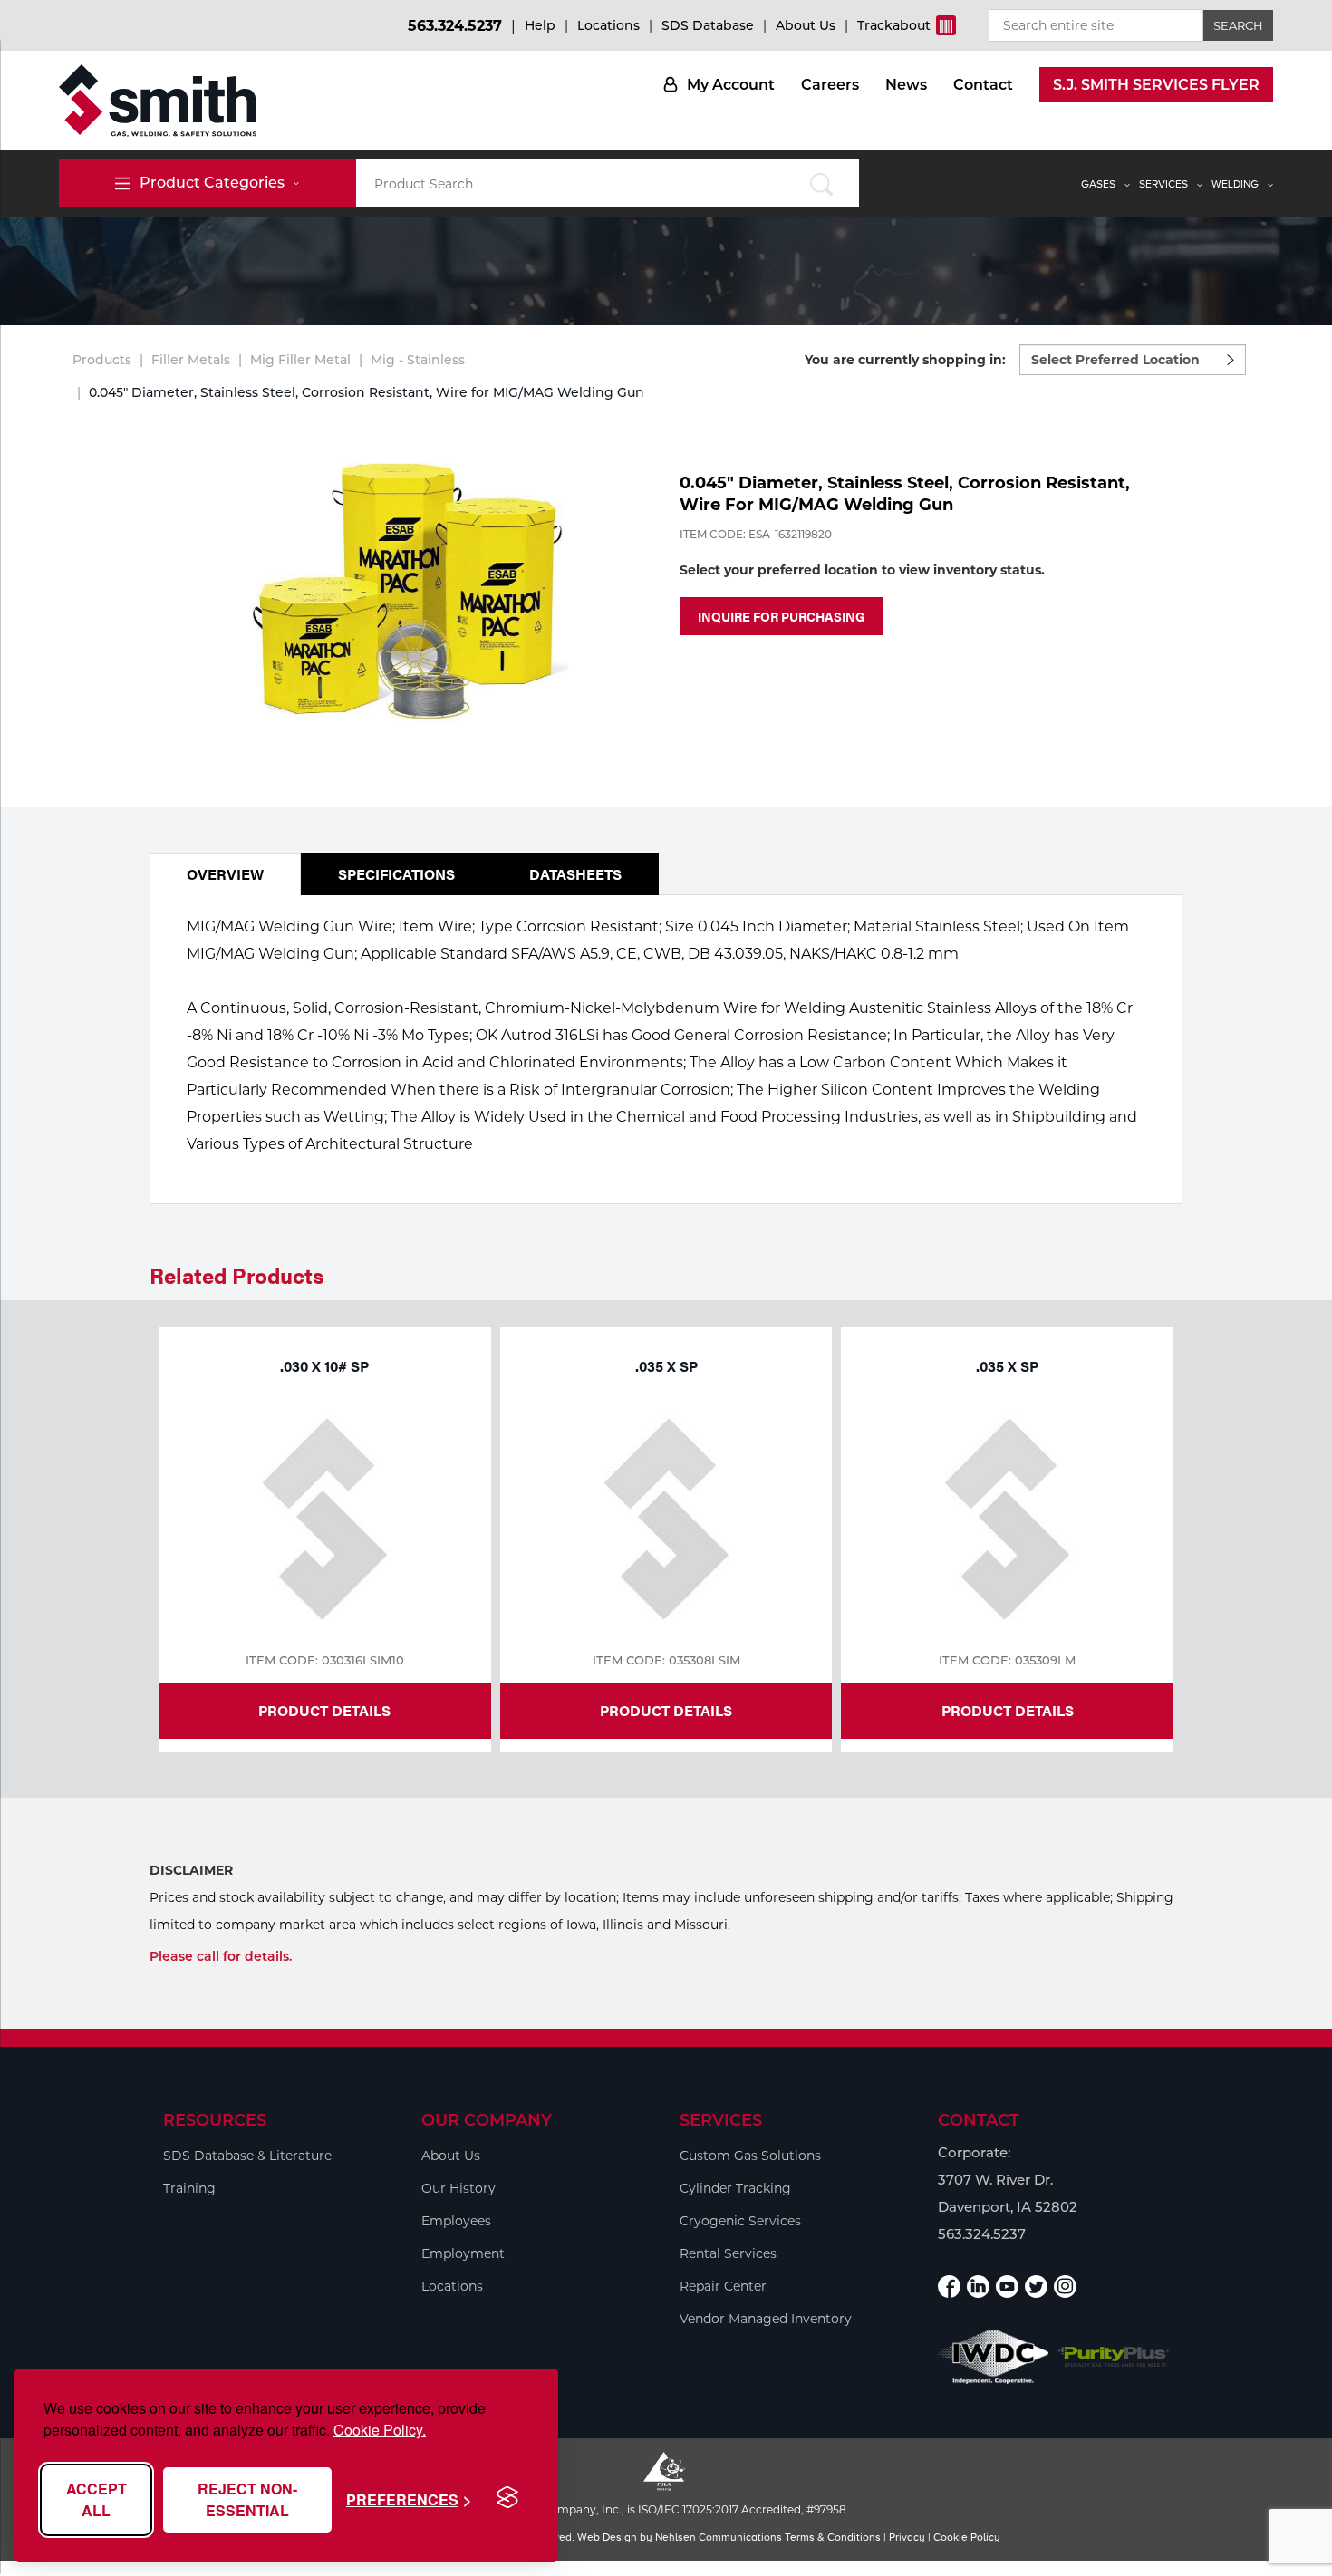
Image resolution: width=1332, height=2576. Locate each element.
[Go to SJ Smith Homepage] (158, 101)
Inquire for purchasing (782, 616)
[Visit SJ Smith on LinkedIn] (978, 2287)
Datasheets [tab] (575, 874)
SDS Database (708, 25)
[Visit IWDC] (994, 2356)
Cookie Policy (967, 2537)
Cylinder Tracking (735, 2188)
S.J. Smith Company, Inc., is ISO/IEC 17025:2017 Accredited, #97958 (666, 2509)
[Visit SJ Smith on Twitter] (1036, 2287)
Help (540, 25)
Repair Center (723, 2286)
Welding (1235, 184)
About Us (806, 25)
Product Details (324, 1710)
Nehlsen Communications (719, 2537)
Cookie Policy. (380, 2430)
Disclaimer (191, 1870)
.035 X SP (666, 1366)
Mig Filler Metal (300, 360)
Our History (458, 2188)
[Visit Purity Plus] (1114, 2357)
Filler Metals (191, 360)
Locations (608, 25)
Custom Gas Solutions (750, 2156)
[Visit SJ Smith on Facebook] (949, 2287)
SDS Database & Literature (247, 2156)
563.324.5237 (455, 26)
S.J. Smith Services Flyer (1156, 85)
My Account (731, 85)
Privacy (907, 2537)
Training (189, 2188)
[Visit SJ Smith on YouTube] (1007, 2287)
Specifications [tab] (396, 874)
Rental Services (728, 2253)
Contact (983, 85)
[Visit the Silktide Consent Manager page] (507, 2498)
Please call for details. (221, 1956)
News (906, 85)
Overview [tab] (225, 874)
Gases (1098, 184)
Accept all (97, 2499)
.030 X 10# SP (324, 1366)
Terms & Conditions (833, 2537)
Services (1163, 184)
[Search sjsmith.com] (821, 183)
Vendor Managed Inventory (766, 2319)
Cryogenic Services (740, 2221)
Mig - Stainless (418, 360)
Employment (463, 2253)
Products (102, 360)
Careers (830, 85)
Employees (456, 2221)
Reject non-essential (247, 2499)
